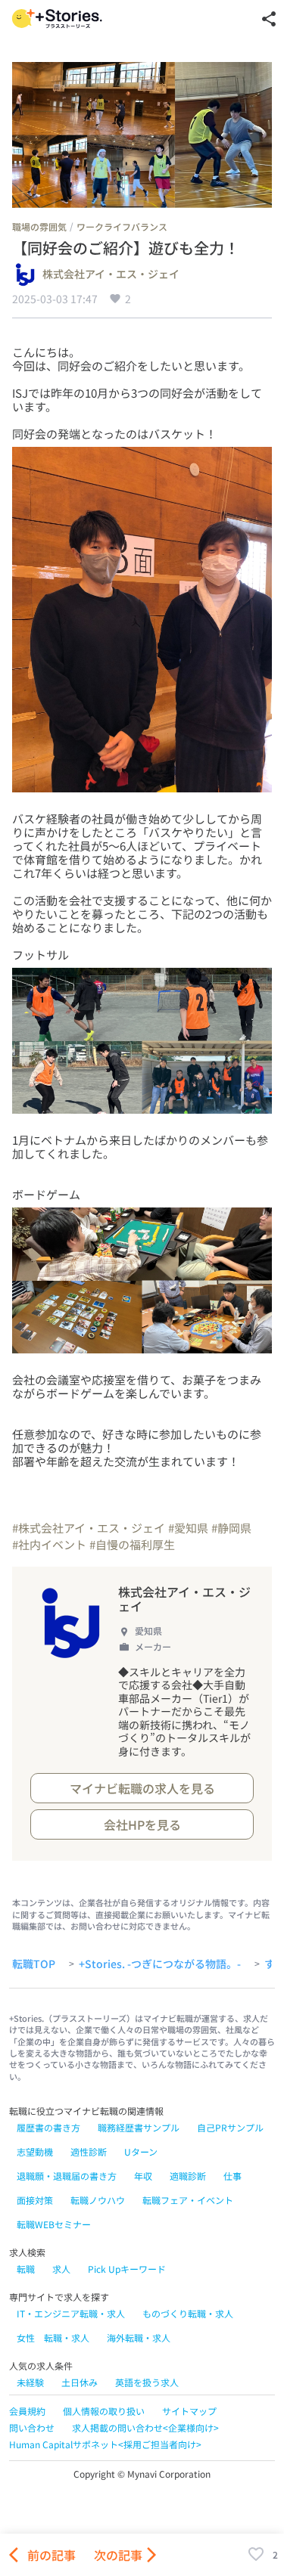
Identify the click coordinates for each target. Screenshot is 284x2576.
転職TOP (34, 1964)
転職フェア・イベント (188, 2200)
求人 (61, 2269)
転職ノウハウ (98, 2200)
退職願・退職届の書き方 (67, 2176)
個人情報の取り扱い (104, 2411)
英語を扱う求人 (147, 2382)
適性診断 (89, 2151)
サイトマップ (189, 2411)
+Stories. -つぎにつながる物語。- (160, 1964)
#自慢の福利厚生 (132, 1544)
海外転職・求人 (139, 2337)
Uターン (141, 2151)
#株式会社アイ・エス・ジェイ (89, 1528)
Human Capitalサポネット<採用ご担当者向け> (105, 2444)
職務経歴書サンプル (139, 2127)
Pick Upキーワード (127, 2269)
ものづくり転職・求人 (188, 2313)
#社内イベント (49, 1544)
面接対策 (35, 2200)
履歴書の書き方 (48, 2127)
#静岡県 (231, 1528)
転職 (26, 2269)
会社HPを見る (142, 1824)
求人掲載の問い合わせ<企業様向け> (145, 2427)
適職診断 (188, 2176)
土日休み (80, 2382)
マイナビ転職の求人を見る (142, 1788)
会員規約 (27, 2411)
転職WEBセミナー (54, 2224)
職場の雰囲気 (39, 226)
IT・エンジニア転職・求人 (71, 2313)
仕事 (233, 2176)
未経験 (30, 2382)
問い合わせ (32, 2427)
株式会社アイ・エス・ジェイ (111, 274)
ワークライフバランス (122, 226)
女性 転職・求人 (53, 2337)
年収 (143, 2176)
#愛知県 (188, 1528)
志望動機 (35, 2151)
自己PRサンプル (230, 2127)
